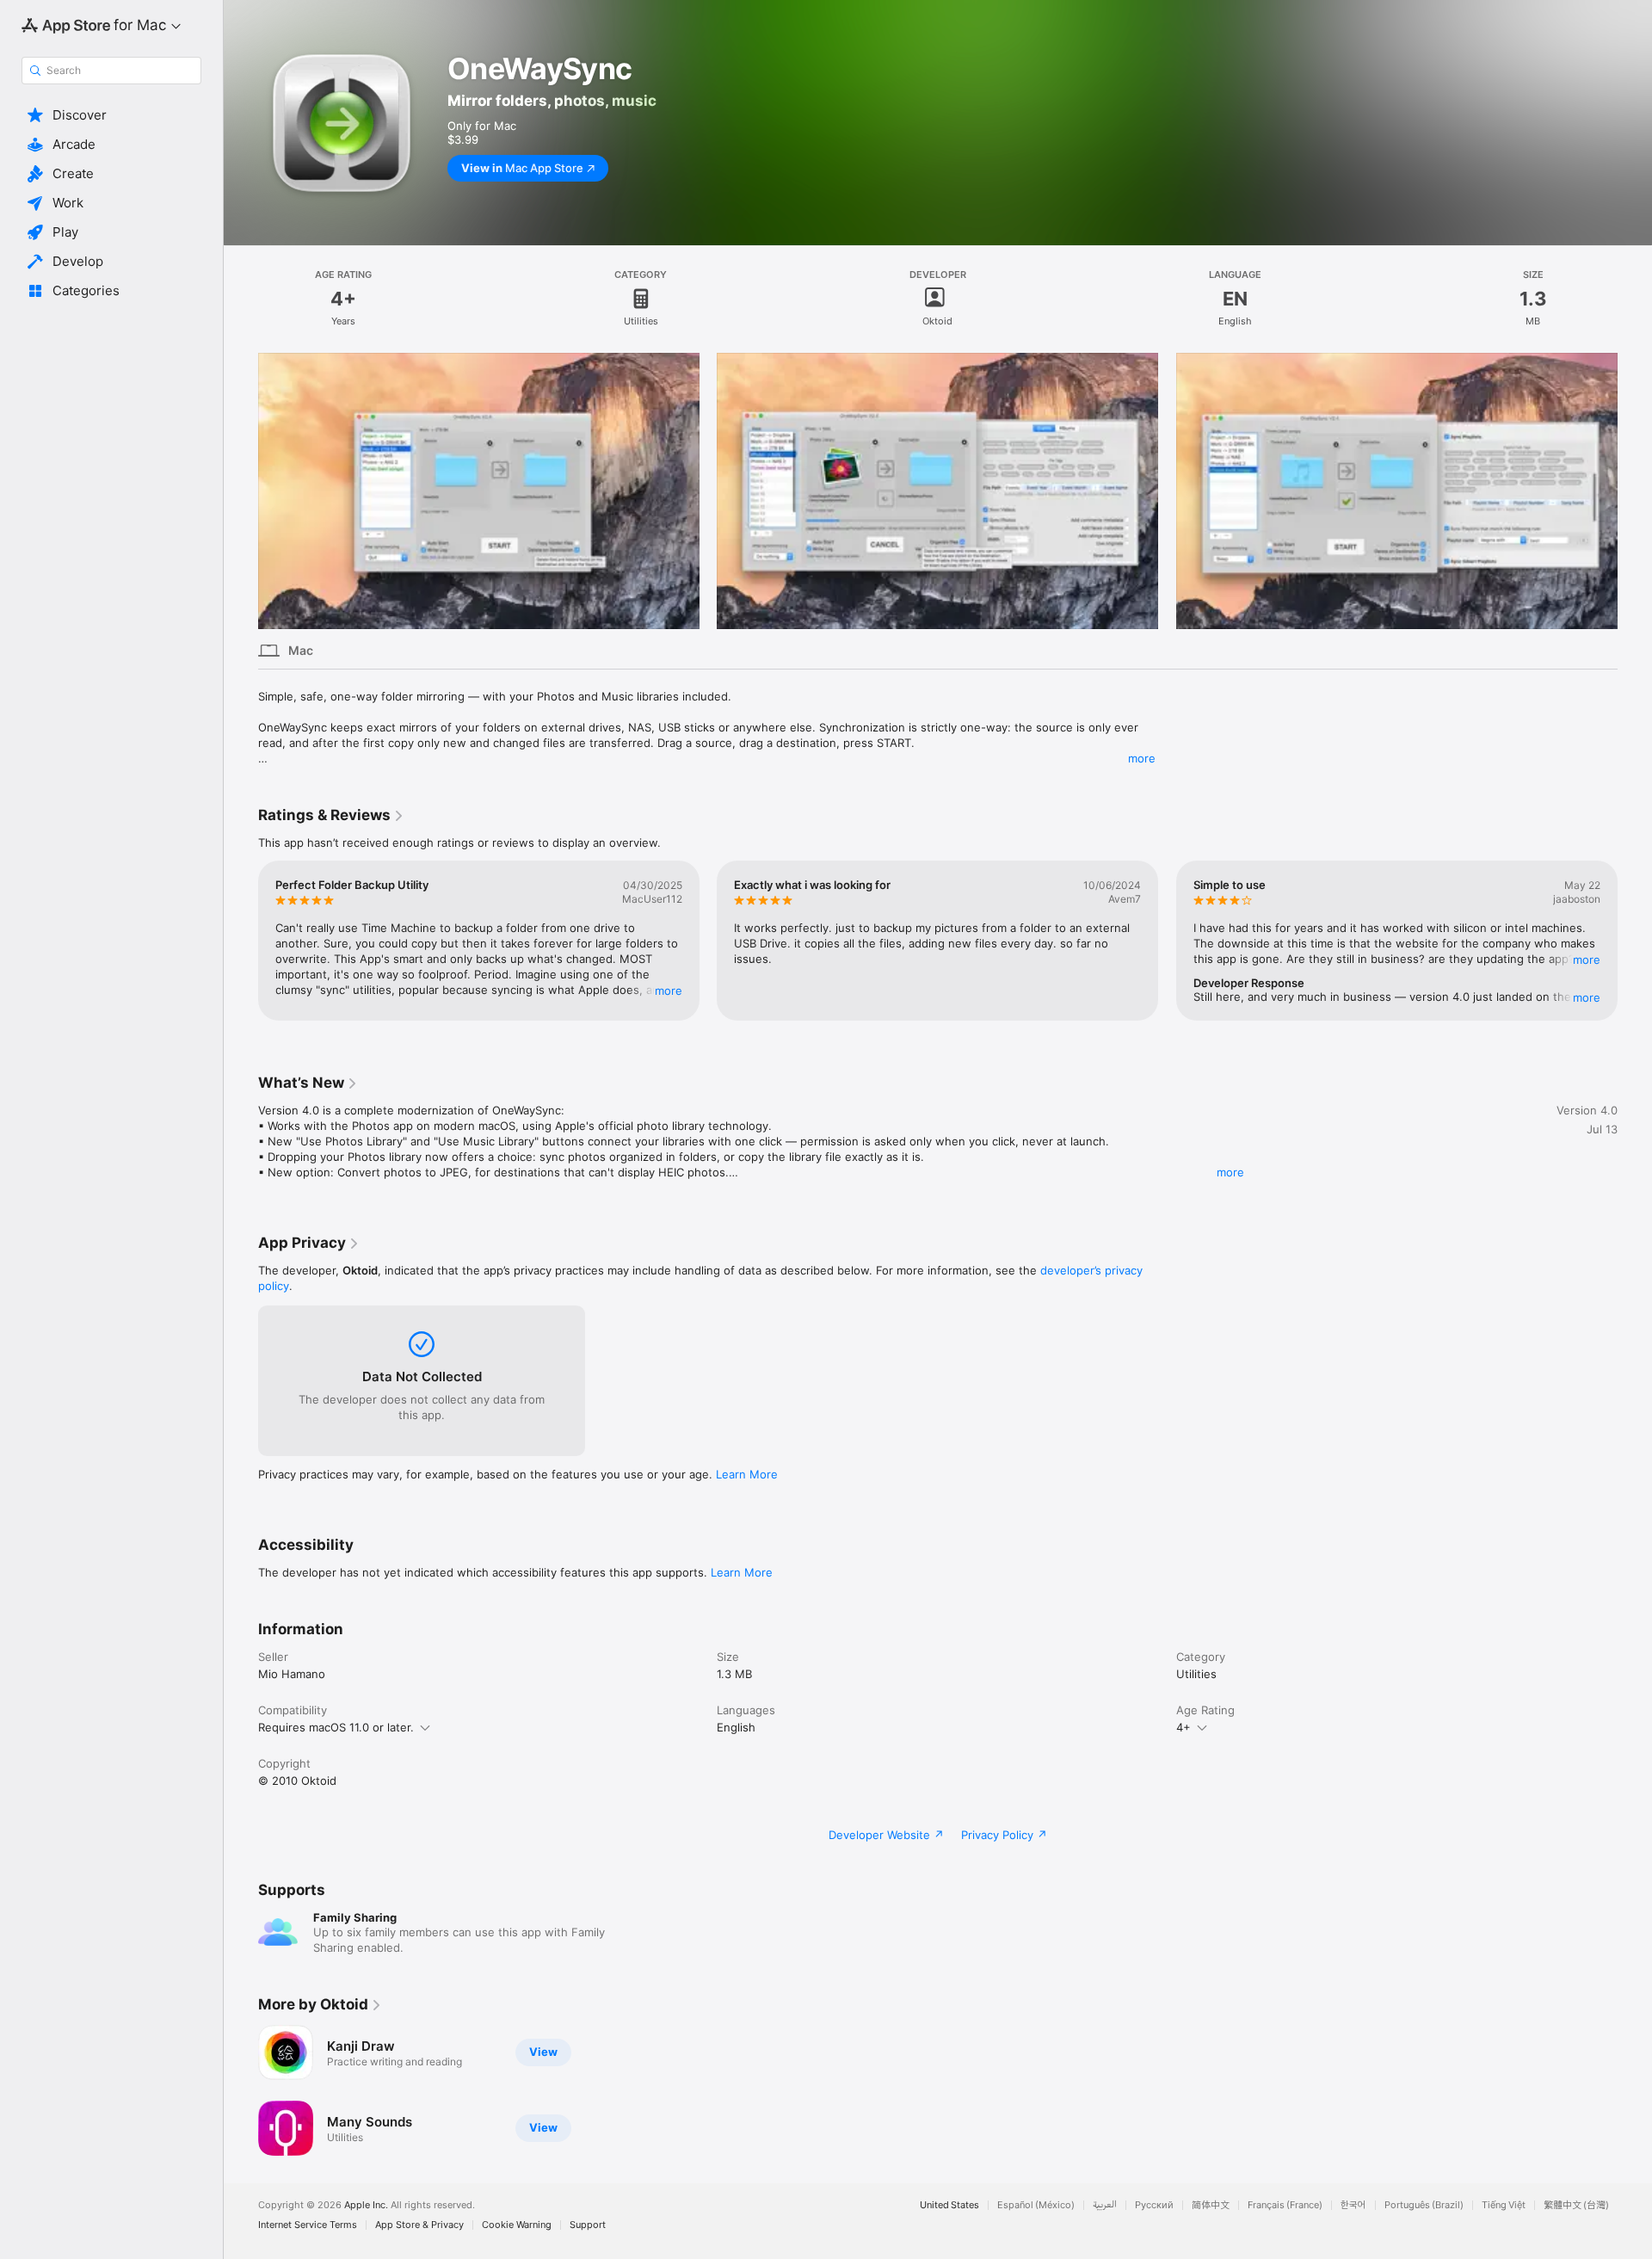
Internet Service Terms (308, 2225)
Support (588, 2225)
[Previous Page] (241, 941)
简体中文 (1211, 2205)
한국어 (1353, 2205)
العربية (1105, 2205)
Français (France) (1285, 2205)
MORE (669, 991)
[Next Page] (1635, 941)
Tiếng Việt (1504, 2205)
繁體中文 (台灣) (1576, 2205)
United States (949, 2205)
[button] (111, 115)
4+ (1184, 1727)
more (1142, 758)
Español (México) (1036, 2205)
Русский (1154, 2205)
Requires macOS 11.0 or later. (336, 1727)
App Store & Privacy (419, 2225)
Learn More (747, 1474)
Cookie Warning (517, 2225)
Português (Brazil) (1424, 2205)
